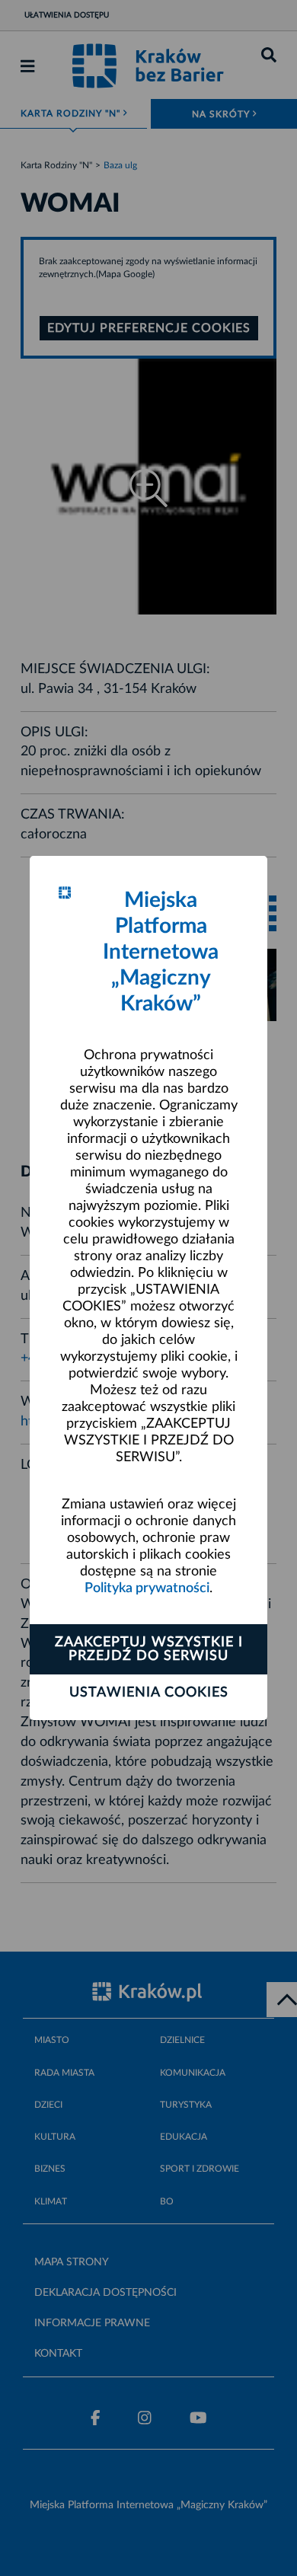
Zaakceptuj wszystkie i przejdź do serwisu (149, 1649)
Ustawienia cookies (149, 1693)
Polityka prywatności (147, 1588)
